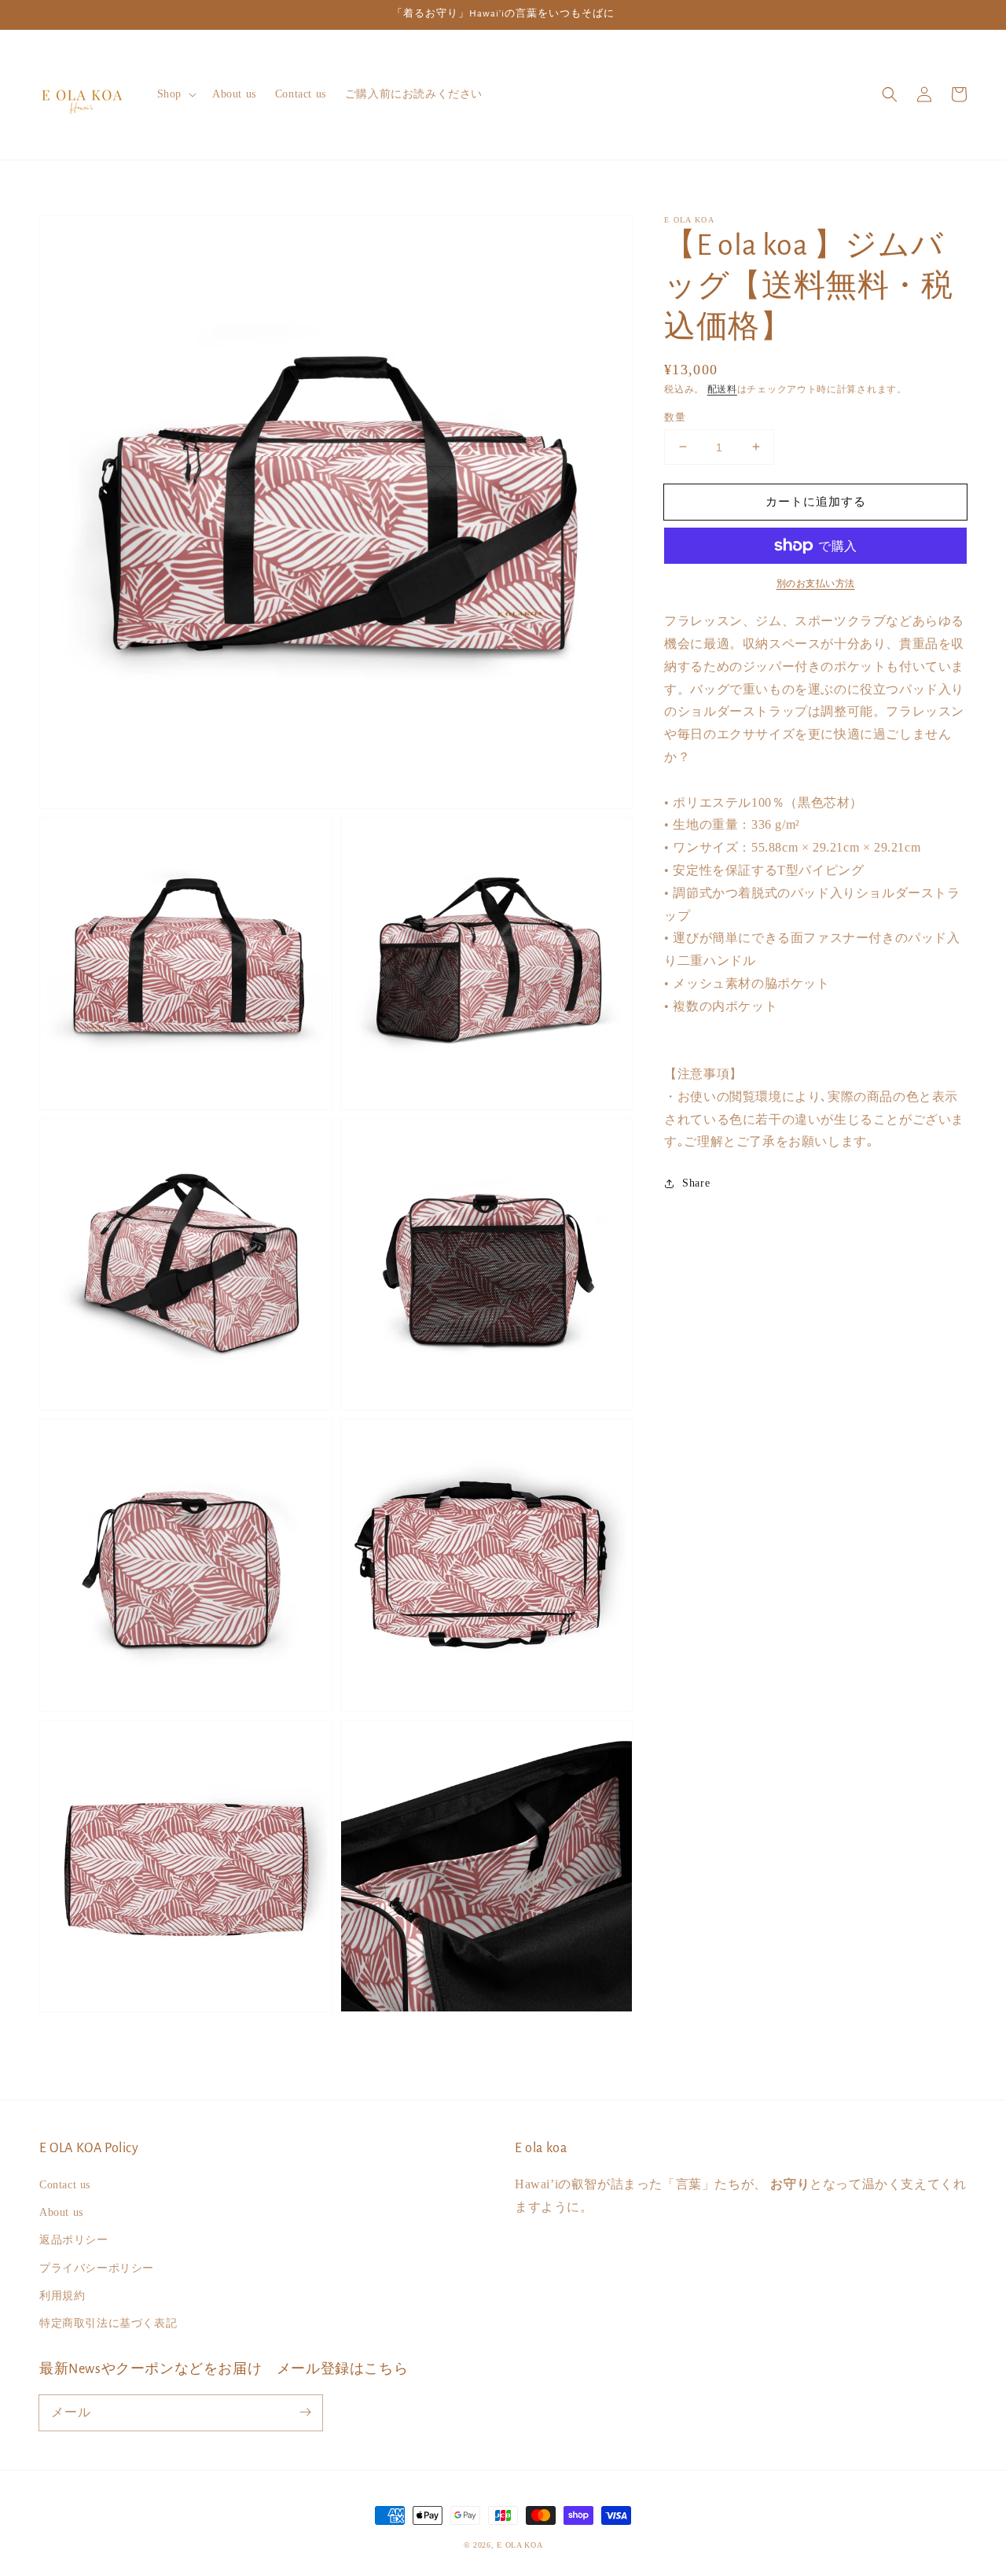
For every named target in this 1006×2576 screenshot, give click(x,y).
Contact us (65, 2185)
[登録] (305, 2412)
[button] (890, 94)
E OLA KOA (520, 2545)
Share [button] (696, 1183)
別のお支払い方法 (816, 583)
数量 (675, 416)
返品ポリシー (74, 2240)
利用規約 (62, 2296)
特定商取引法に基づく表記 (108, 2323)
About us (61, 2212)
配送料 (722, 389)
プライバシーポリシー (97, 2268)
